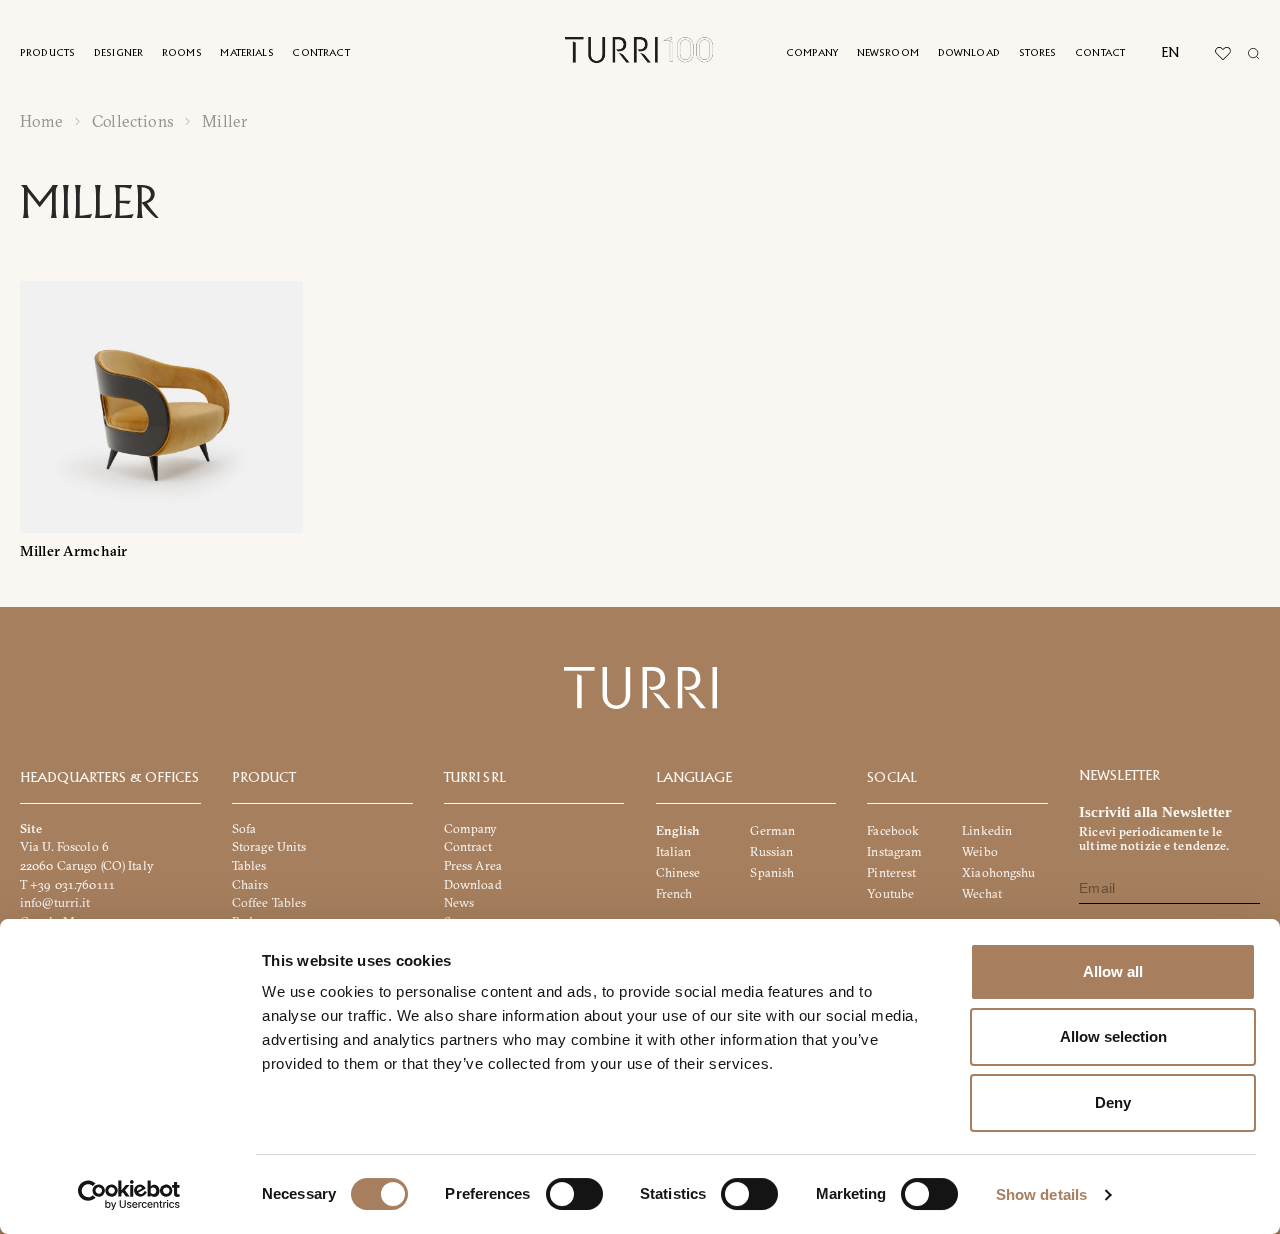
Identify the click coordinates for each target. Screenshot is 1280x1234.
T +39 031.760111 (67, 884)
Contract (320, 53)
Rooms (182, 53)
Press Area (473, 865)
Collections (133, 121)
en (1170, 53)
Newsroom (888, 53)
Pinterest (891, 872)
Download (969, 53)
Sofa (244, 828)
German (772, 830)
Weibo (980, 851)
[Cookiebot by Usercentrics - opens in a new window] (129, 1195)
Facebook (893, 830)
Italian (674, 851)
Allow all (1113, 971)
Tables (249, 865)
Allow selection (1113, 1036)
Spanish (772, 872)
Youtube (890, 893)
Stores (1038, 53)
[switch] (574, 1194)
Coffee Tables (269, 902)
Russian (771, 851)
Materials (246, 53)
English (678, 830)
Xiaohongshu (998, 872)
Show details (1041, 1194)
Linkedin (987, 830)
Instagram (894, 851)
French (674, 893)
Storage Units (269, 846)
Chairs (250, 884)
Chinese (678, 872)
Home (42, 121)
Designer (118, 53)
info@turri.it (55, 902)
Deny (1113, 1102)
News (459, 902)
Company (812, 53)
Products (47, 53)
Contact (1100, 53)
